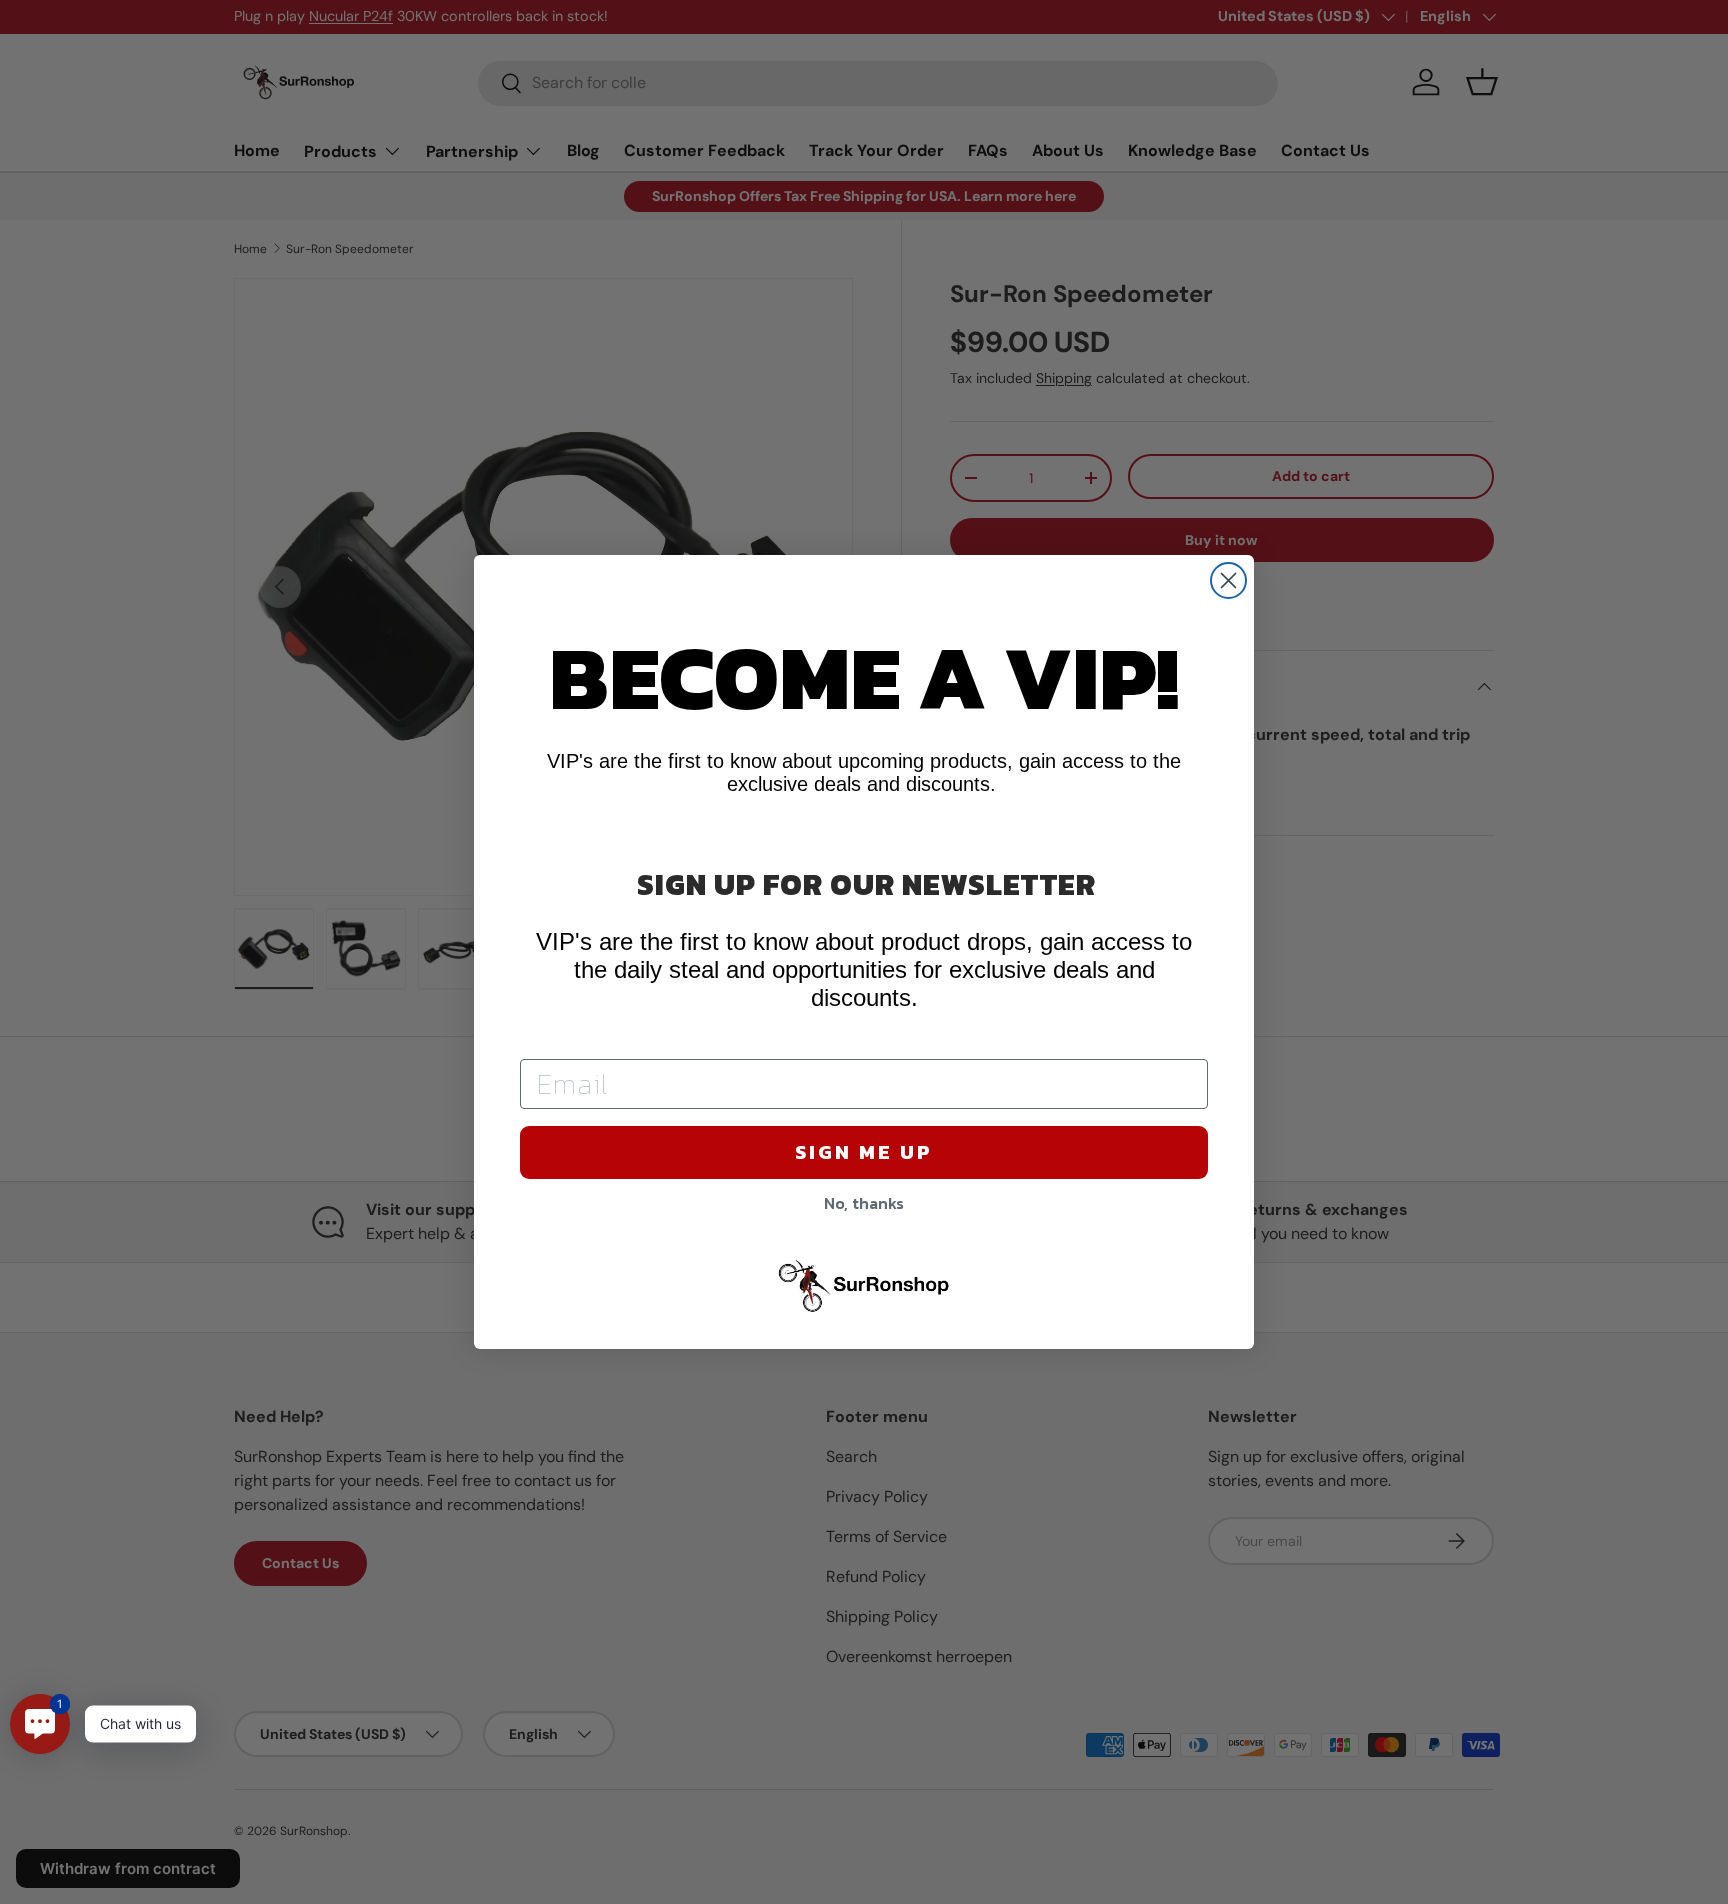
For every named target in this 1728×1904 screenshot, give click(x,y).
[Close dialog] (1228, 580)
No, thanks (864, 1203)
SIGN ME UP (864, 1152)
